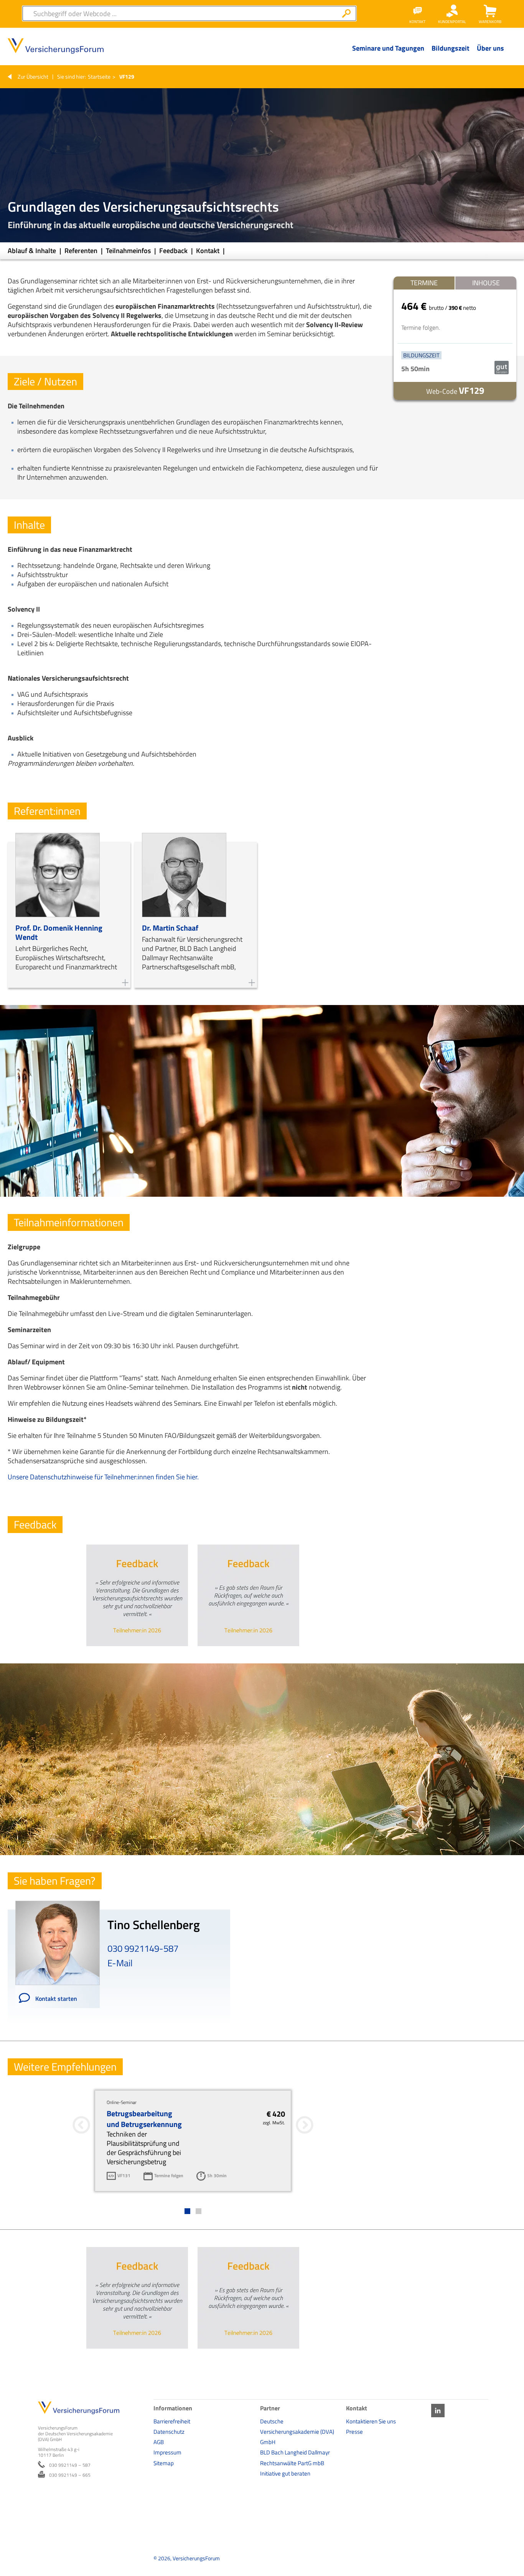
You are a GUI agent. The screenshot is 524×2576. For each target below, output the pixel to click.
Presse (354, 2432)
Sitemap (164, 2463)
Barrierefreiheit (172, 2421)
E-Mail (120, 1963)
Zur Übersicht (33, 76)
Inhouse (486, 283)
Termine (424, 283)
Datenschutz (169, 2432)
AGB (159, 2442)
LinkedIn (438, 2411)
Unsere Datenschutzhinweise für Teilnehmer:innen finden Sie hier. (103, 1477)
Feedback (174, 251)
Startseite (99, 76)
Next (229, 1655)
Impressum (167, 2452)
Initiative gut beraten (285, 2473)
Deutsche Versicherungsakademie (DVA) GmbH (297, 2432)
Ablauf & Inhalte (33, 251)
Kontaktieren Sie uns (371, 2421)
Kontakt (208, 251)
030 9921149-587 (143, 1948)
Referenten (82, 251)
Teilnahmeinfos (129, 251)
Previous (158, 1655)
